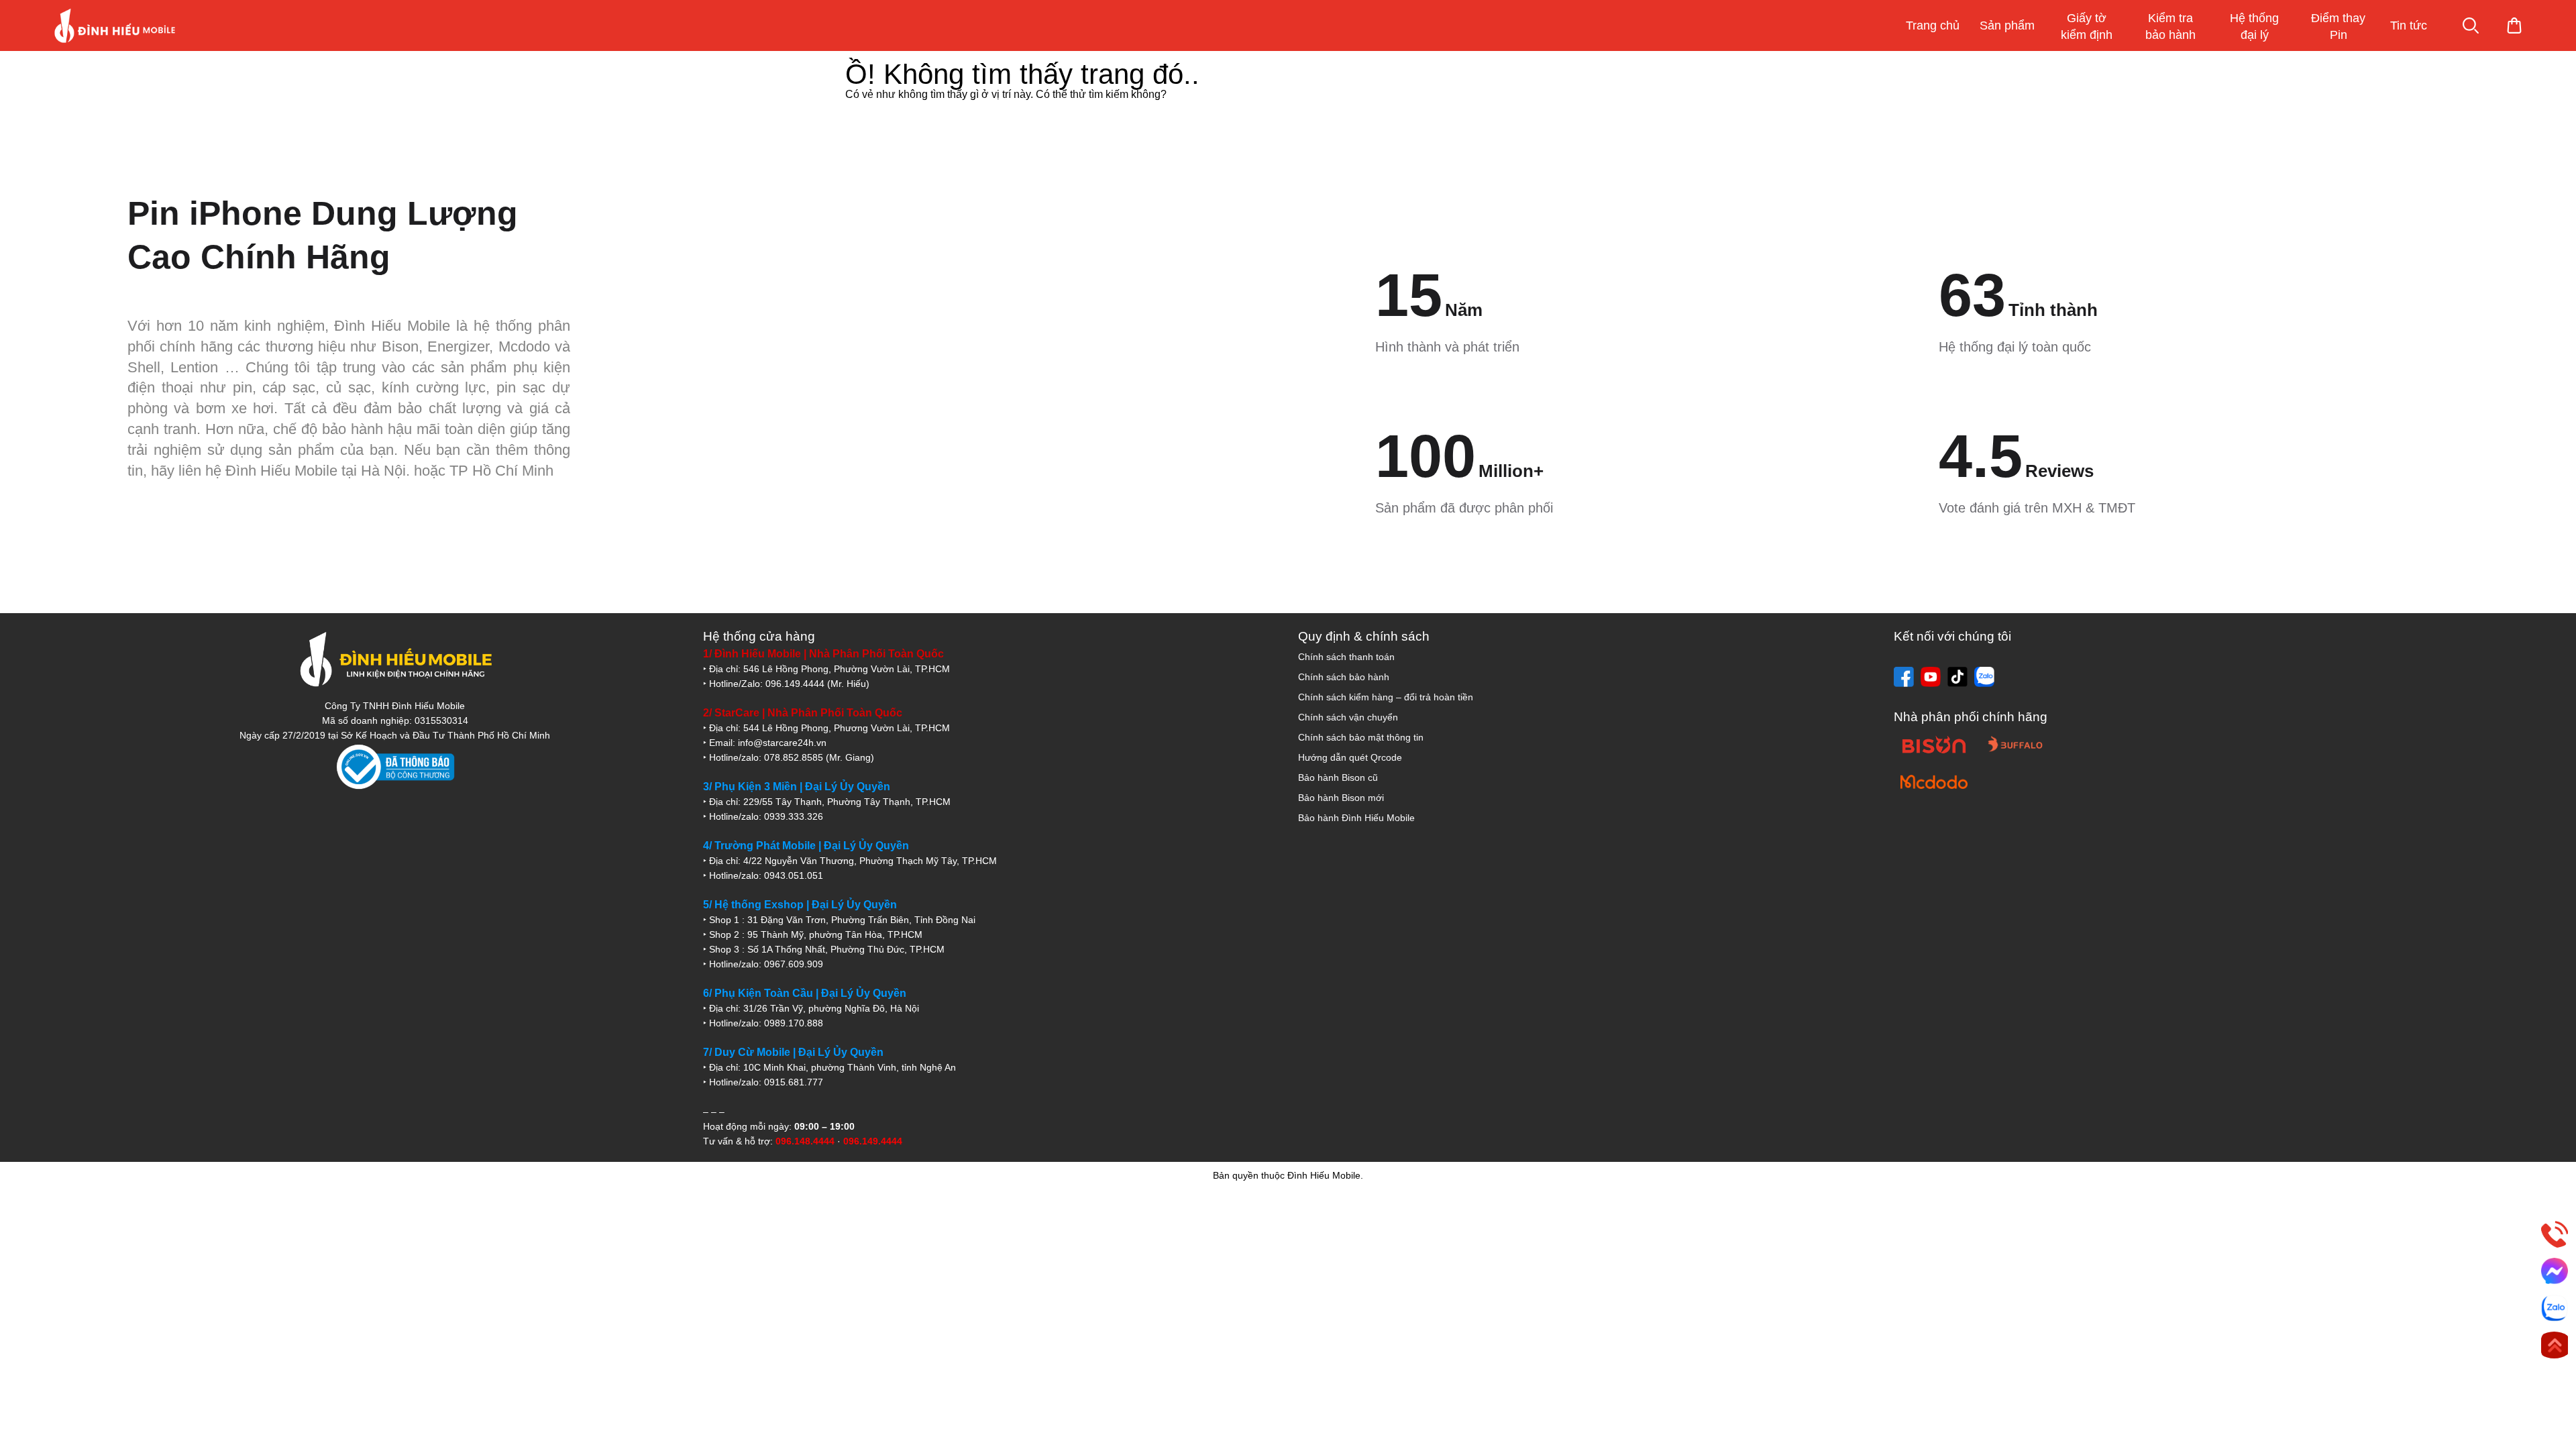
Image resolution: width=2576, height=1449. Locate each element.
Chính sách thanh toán (1346, 657)
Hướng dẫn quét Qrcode (1350, 757)
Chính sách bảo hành (1344, 677)
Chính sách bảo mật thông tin (1361, 737)
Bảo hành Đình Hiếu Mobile (1356, 818)
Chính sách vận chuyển (1348, 717)
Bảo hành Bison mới (1341, 798)
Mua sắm (2514, 25)
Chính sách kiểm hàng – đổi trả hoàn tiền (1386, 697)
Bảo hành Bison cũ (1338, 777)
